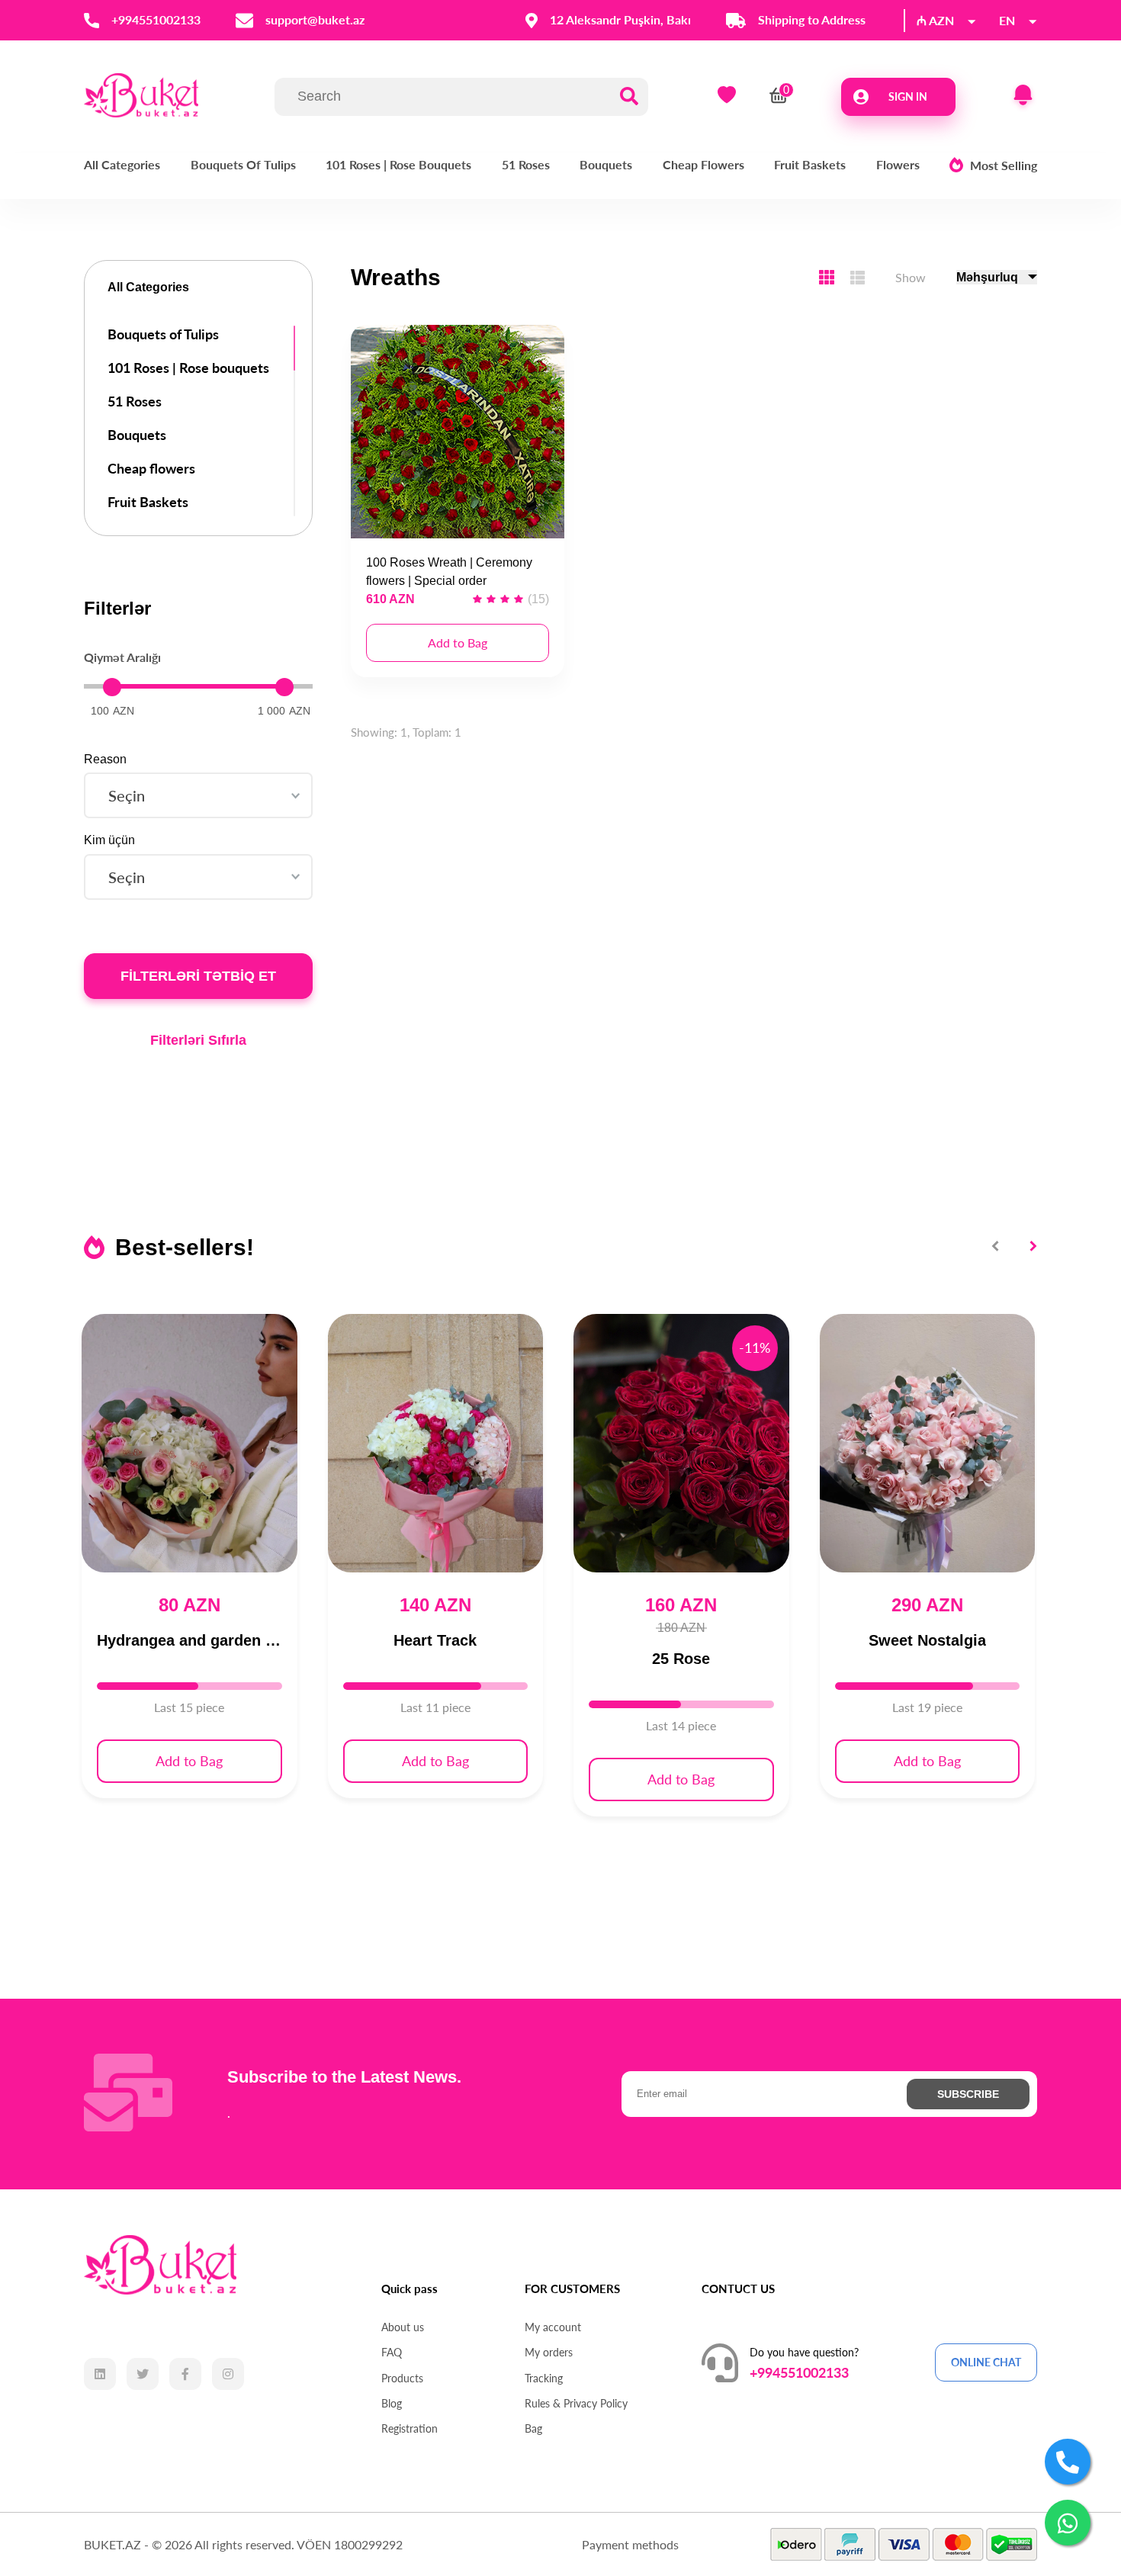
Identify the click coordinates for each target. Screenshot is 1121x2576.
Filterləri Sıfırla (198, 1040)
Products (402, 2378)
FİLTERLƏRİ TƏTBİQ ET (198, 976)
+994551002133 (799, 2372)
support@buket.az (315, 20)
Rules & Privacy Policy (576, 2404)
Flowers (898, 164)
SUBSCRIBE (968, 2094)
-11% (755, 1347)
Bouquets (606, 164)
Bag (533, 2429)
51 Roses (526, 164)
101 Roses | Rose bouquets (398, 164)
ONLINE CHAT (986, 2362)
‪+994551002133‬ (156, 20)
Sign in (908, 96)
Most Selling (1004, 165)
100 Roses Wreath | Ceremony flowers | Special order (449, 572)
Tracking (544, 2378)
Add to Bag (458, 642)
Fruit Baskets (810, 164)
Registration (410, 2429)
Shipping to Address (812, 20)
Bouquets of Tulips (243, 164)
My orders (549, 2353)
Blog (392, 2404)
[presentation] (997, 1246)
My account (553, 2327)
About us (403, 2327)
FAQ (392, 2353)
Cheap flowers (703, 164)
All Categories (122, 164)
